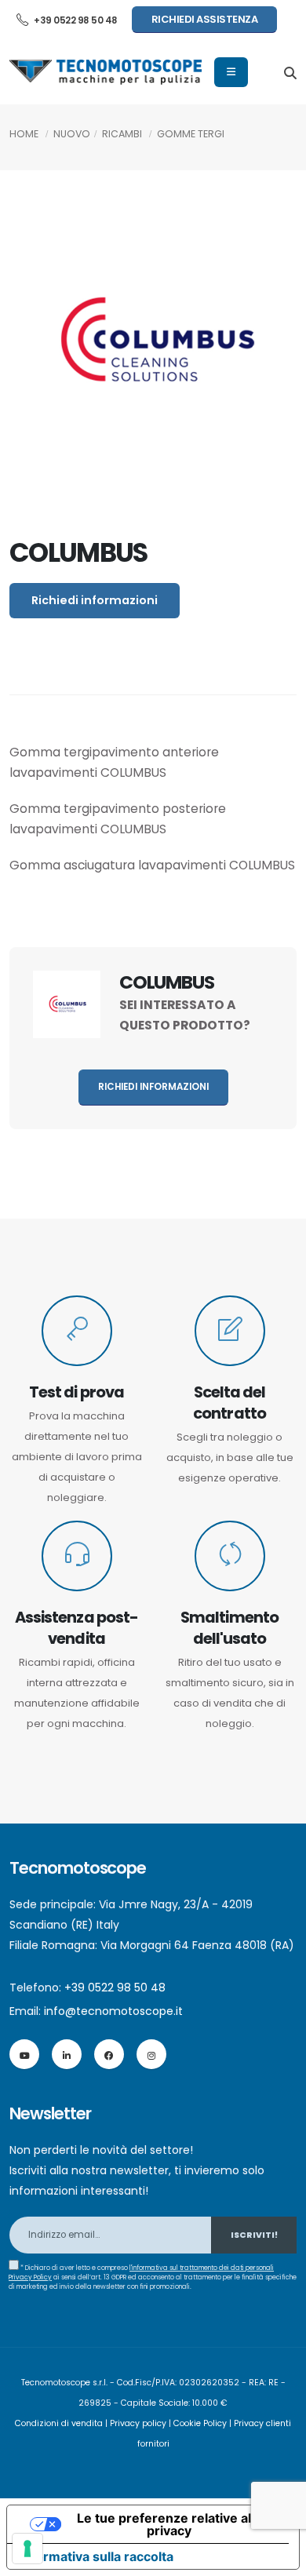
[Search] (290, 72)
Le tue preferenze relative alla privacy (169, 2524)
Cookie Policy (200, 2423)
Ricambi (122, 134)
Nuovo (72, 134)
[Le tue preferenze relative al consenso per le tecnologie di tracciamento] (27, 2549)
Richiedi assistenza (205, 19)
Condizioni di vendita (59, 2423)
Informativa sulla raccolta (97, 2556)
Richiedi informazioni (95, 600)
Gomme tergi (191, 134)
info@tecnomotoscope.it (113, 2011)
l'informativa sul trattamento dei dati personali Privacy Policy (141, 2272)
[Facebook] (109, 2054)
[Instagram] (151, 2054)
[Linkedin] (67, 2054)
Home (24, 134)
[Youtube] (24, 2054)
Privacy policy (138, 2423)
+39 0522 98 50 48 (75, 20)
